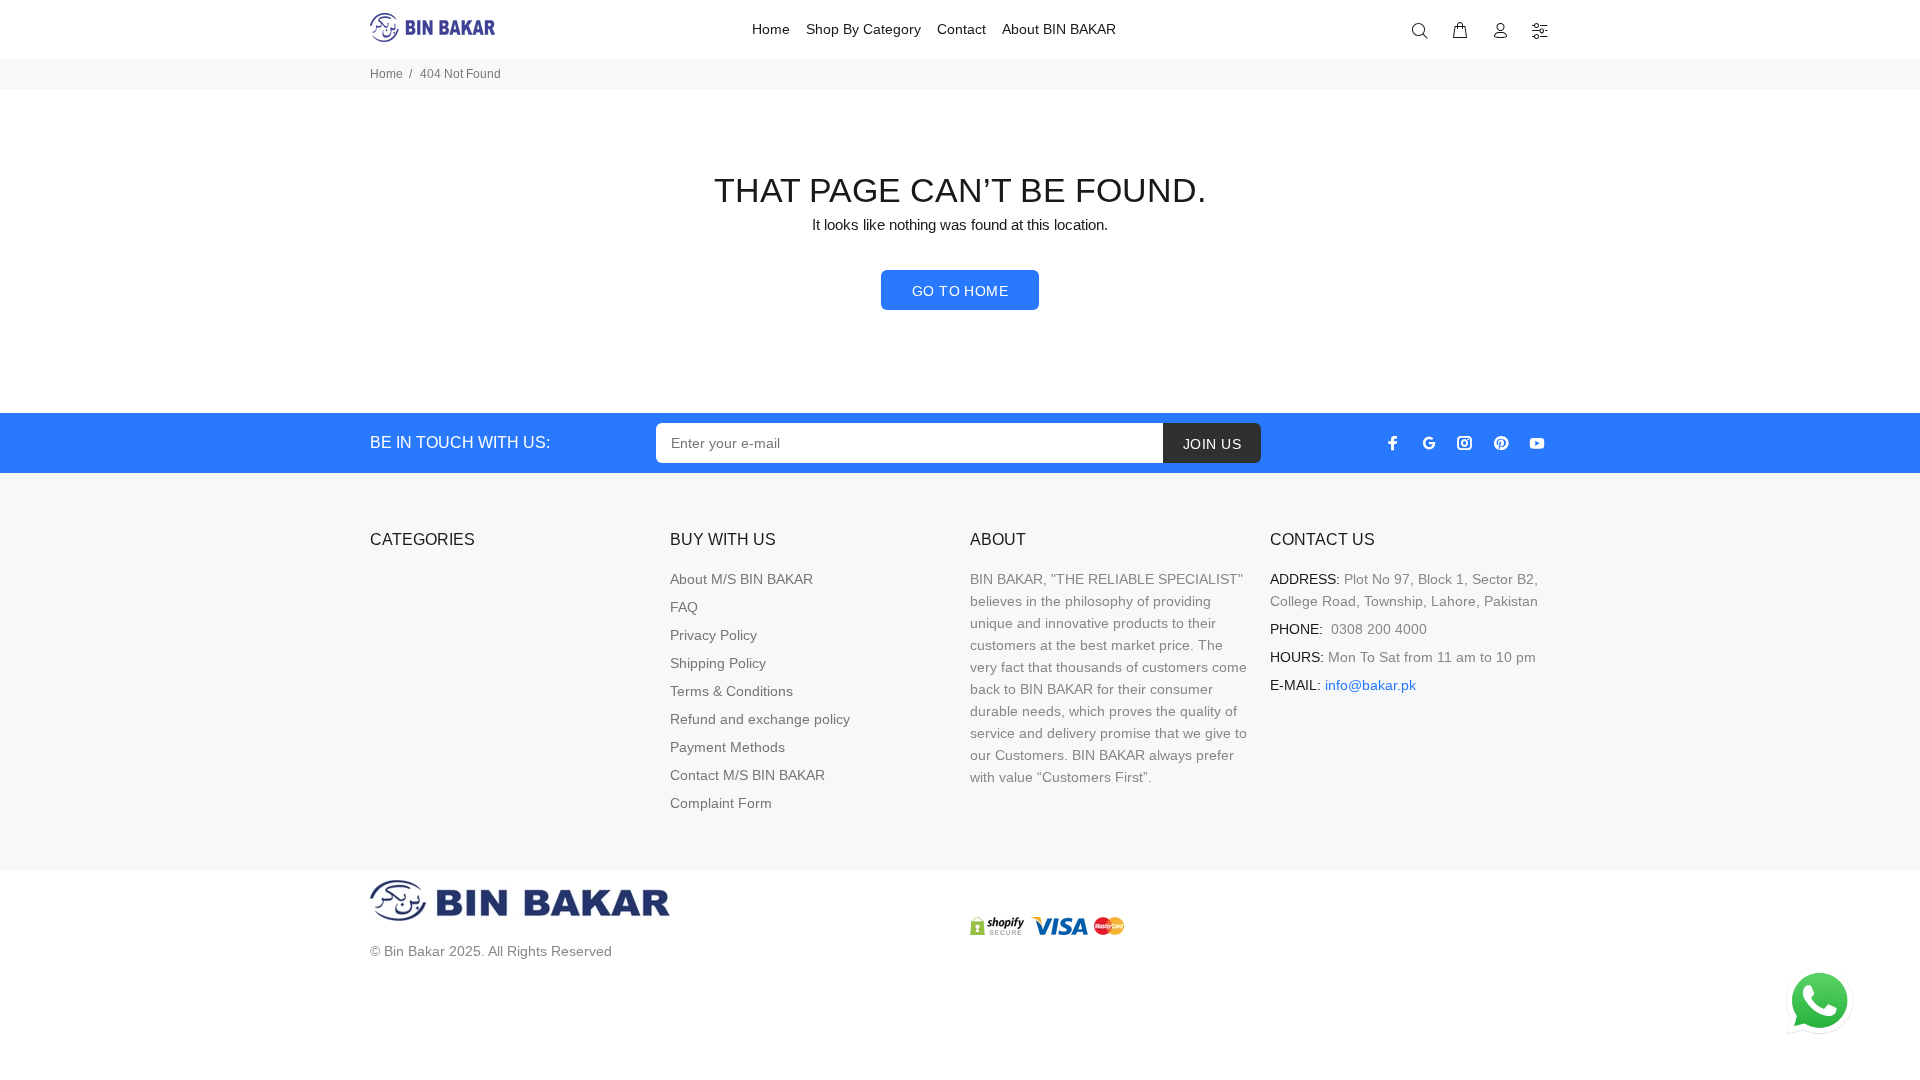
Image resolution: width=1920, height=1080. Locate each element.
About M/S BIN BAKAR (741, 579)
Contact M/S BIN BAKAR (747, 775)
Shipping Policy (718, 663)
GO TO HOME (960, 291)
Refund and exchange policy (760, 719)
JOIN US (1212, 444)
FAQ (684, 607)
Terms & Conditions (731, 691)
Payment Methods (727, 747)
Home (386, 74)
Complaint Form (721, 803)
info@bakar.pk (1370, 685)
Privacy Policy (713, 635)
